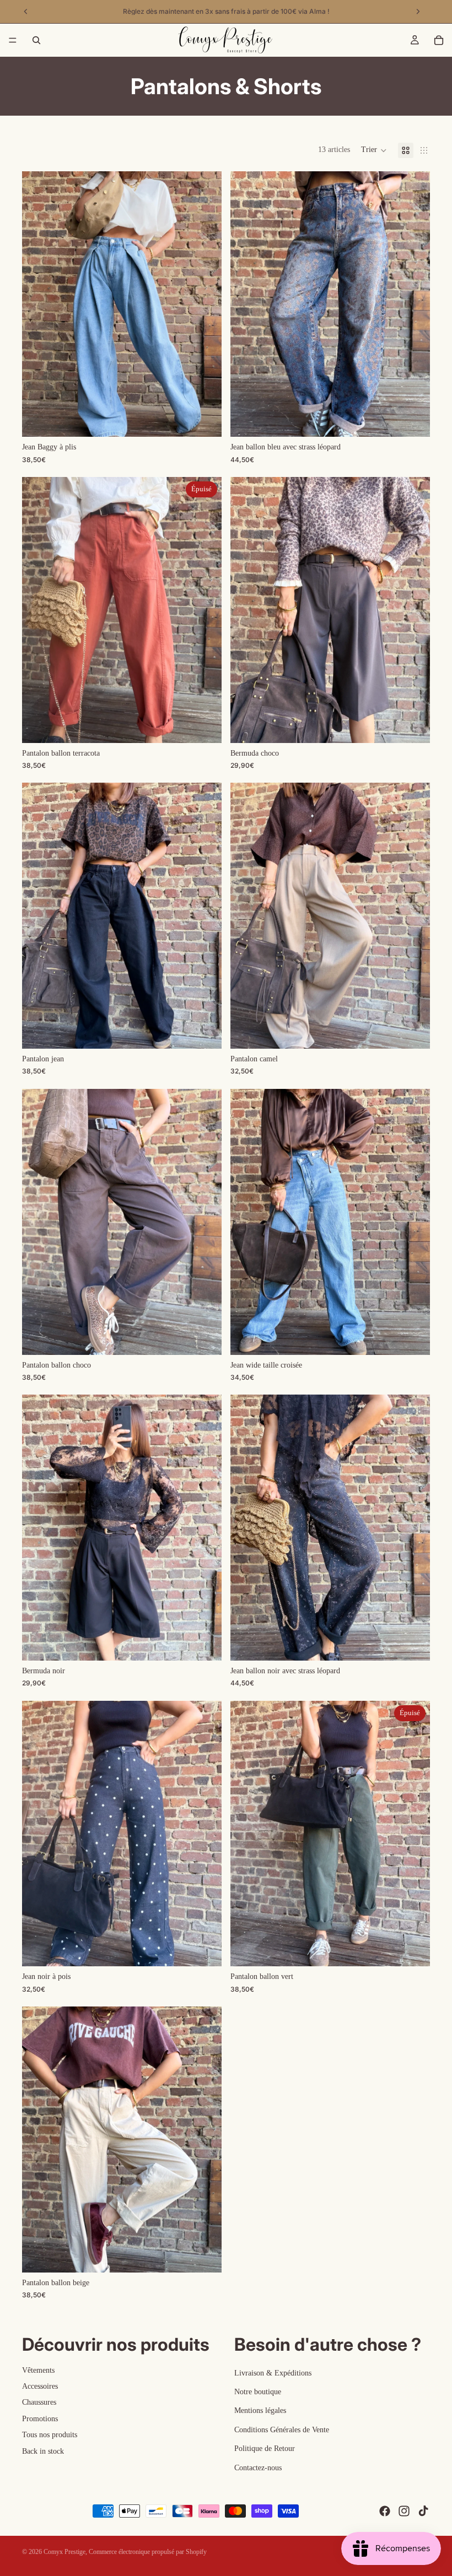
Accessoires (40, 2386)
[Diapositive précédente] (39, 304)
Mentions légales (260, 2410)
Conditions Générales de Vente (282, 2430)
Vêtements (38, 2370)
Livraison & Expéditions (273, 2373)
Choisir (214, 419)
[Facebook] (385, 2511)
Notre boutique (258, 2392)
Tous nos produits (50, 2435)
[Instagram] (404, 2511)
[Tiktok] (423, 2511)
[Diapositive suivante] (205, 304)
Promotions (40, 2419)
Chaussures (39, 2402)
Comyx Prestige (64, 2552)
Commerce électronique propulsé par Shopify (148, 2552)
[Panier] (439, 40)
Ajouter (214, 1338)
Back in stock (43, 2451)
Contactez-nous (258, 2468)
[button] (374, 150)
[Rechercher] (36, 40)
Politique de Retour (265, 2448)
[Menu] (13, 40)
